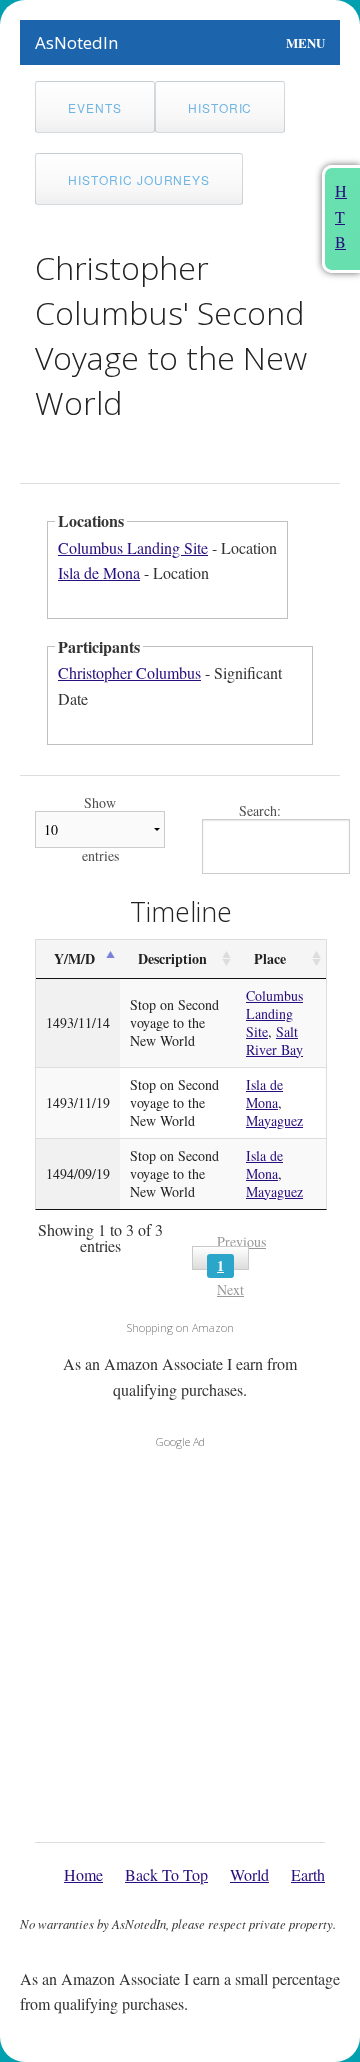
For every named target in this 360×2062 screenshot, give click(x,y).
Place (270, 958)
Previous (241, 1241)
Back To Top (166, 1874)
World (249, 1874)
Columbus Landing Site (133, 547)
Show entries (100, 829)
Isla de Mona (99, 572)
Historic (220, 107)
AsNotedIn (76, 42)
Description (172, 958)
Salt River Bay (274, 1040)
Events (95, 107)
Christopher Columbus (129, 672)
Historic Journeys (139, 179)
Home (83, 1874)
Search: (260, 811)
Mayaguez (274, 1120)
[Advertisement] (180, 1640)
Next (230, 1289)
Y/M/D (74, 958)
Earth (308, 1874)
